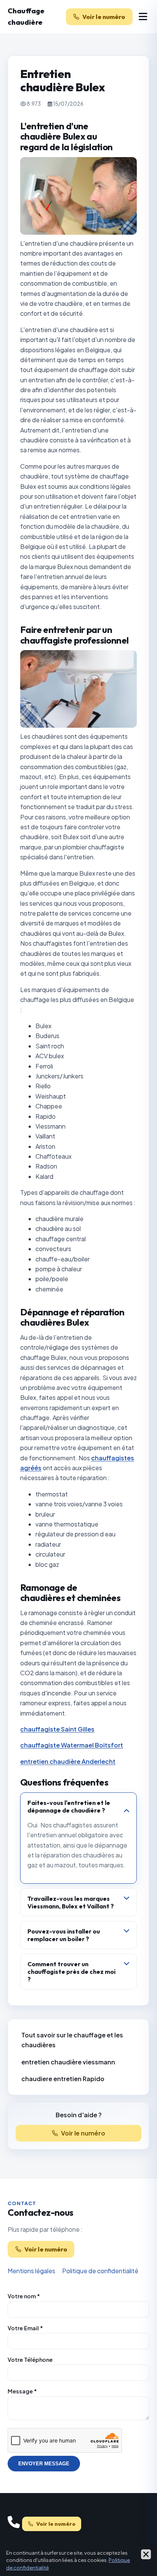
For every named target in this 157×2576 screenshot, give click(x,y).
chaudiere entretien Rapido (63, 2079)
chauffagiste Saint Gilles (57, 1729)
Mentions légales (31, 2271)
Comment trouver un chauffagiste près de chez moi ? (71, 1972)
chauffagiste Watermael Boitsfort (72, 1745)
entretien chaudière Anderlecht (68, 1761)
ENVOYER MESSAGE (44, 2464)
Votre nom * (24, 2296)
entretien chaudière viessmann (68, 2062)
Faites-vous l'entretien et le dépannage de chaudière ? (69, 1806)
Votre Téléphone (30, 2360)
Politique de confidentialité (100, 2271)
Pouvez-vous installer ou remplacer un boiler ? (64, 1935)
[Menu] (143, 17)
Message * (22, 2391)
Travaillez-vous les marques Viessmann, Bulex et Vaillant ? (71, 1902)
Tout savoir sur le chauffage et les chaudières (72, 2040)
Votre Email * (25, 2328)
